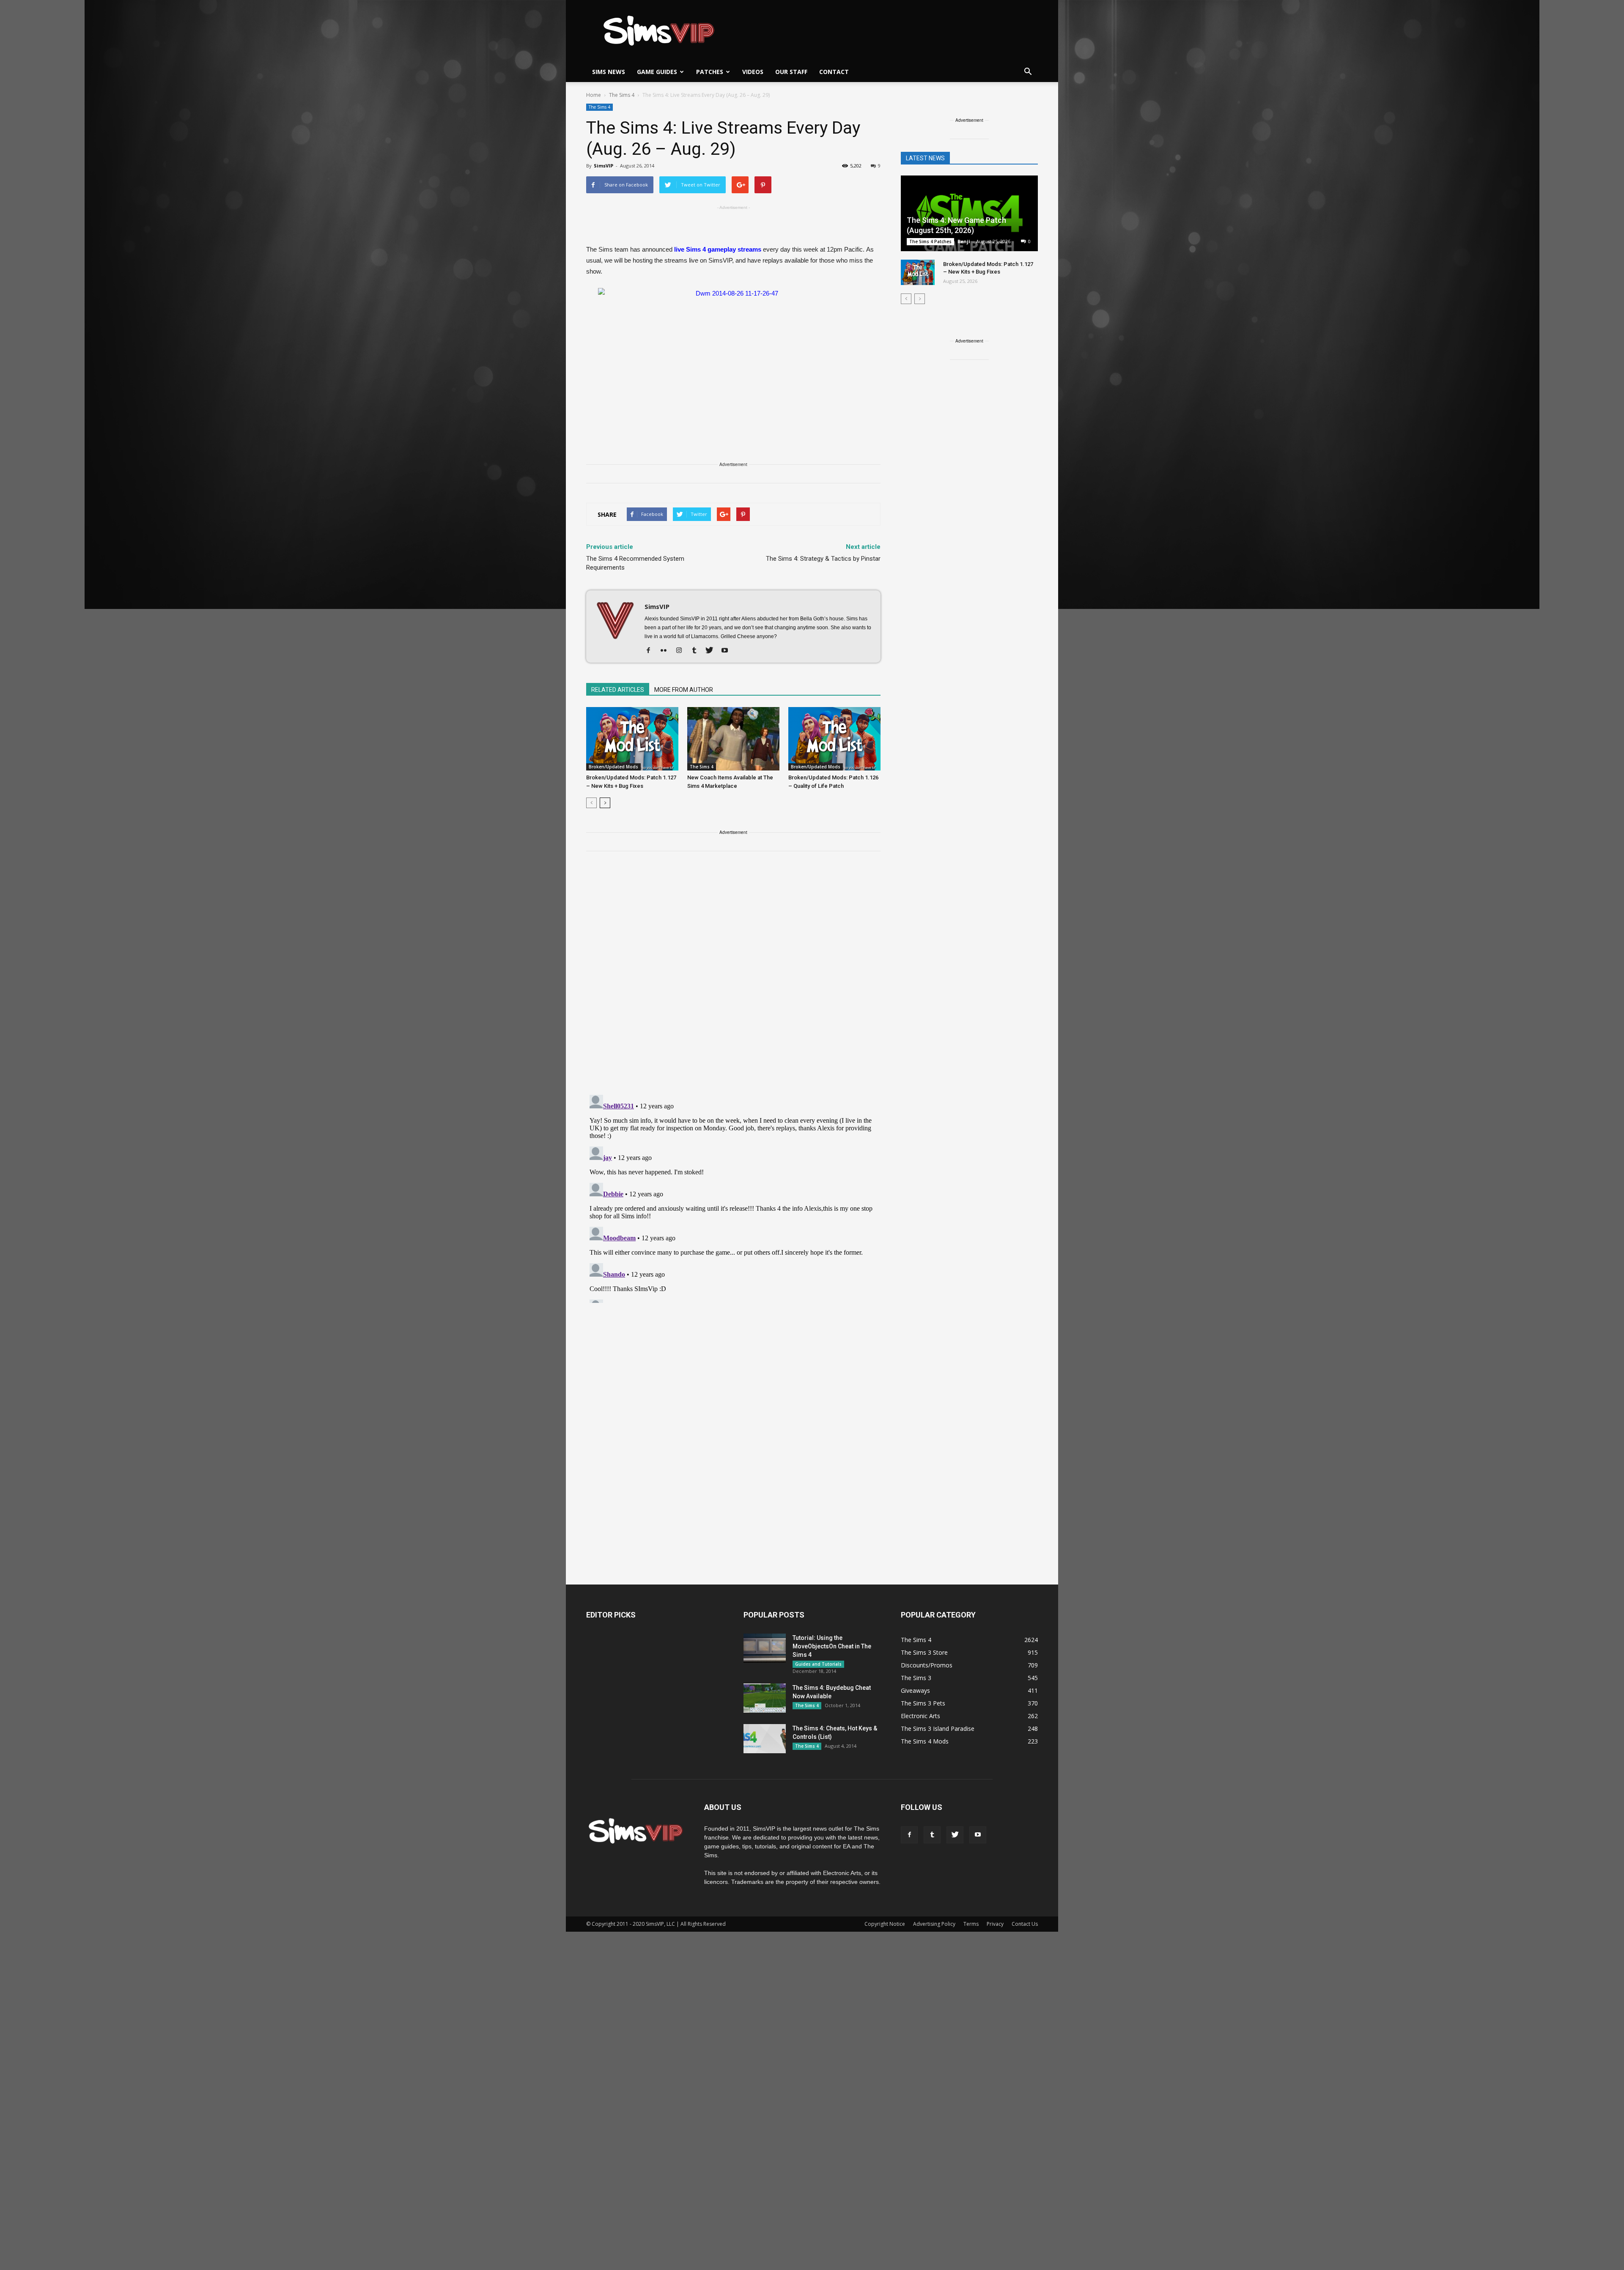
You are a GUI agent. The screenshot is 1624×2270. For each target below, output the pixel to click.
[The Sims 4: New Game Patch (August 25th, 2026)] (969, 214)
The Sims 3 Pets (923, 1703)
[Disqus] (733, 978)
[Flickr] (667, 651)
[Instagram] (682, 651)
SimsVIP (604, 166)
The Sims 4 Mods (925, 1741)
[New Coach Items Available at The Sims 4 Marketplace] (733, 739)
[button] (1028, 72)
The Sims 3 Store (924, 1652)
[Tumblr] (697, 651)
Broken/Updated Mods (613, 767)
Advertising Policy (934, 1924)
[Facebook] (652, 651)
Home (594, 95)
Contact (834, 72)
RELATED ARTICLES (618, 690)
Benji (964, 241)
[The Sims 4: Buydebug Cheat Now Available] (765, 1698)
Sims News (609, 72)
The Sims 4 (599, 107)
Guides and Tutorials (818, 1664)
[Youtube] (728, 651)
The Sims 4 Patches (930, 241)
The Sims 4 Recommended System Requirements (635, 563)
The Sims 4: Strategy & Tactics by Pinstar (823, 559)
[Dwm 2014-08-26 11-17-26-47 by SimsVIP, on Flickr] (733, 358)
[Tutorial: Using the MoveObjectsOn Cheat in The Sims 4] (765, 1648)
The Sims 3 (916, 1678)
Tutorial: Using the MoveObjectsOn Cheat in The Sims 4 (832, 1646)
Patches (710, 72)
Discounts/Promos (927, 1665)
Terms (971, 1924)
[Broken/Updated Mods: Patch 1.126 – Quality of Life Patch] (834, 739)
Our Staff (791, 72)
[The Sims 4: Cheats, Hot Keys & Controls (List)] (765, 1739)
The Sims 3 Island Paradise (938, 1729)
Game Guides (657, 72)
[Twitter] (712, 651)
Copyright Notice (885, 1924)
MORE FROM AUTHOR (684, 690)
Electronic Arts (920, 1716)
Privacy (995, 1924)
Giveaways (915, 1690)
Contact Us (1025, 1924)
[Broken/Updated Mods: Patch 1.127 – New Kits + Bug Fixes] (632, 739)
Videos (753, 72)
